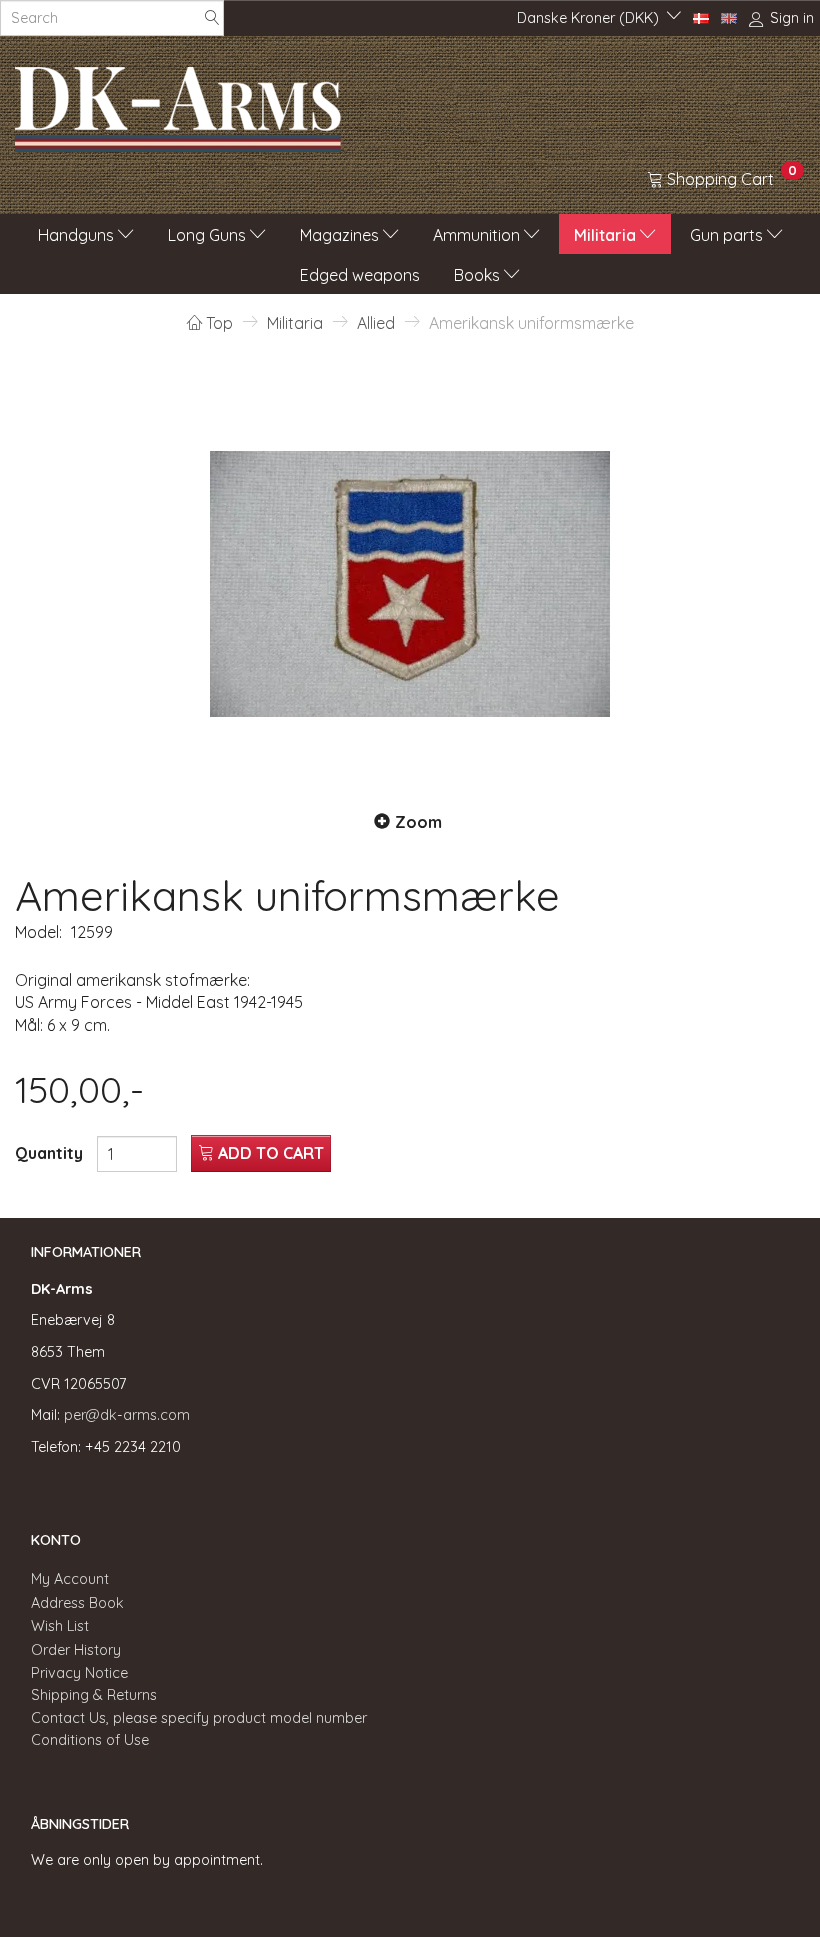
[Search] (212, 18)
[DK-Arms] (178, 104)
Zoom (418, 822)
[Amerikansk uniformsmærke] (410, 584)
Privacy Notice (79, 1673)
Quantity (51, 1153)
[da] (701, 17)
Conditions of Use (90, 1740)
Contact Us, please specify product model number (199, 1718)
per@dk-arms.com (127, 1415)
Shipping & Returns (94, 1695)
